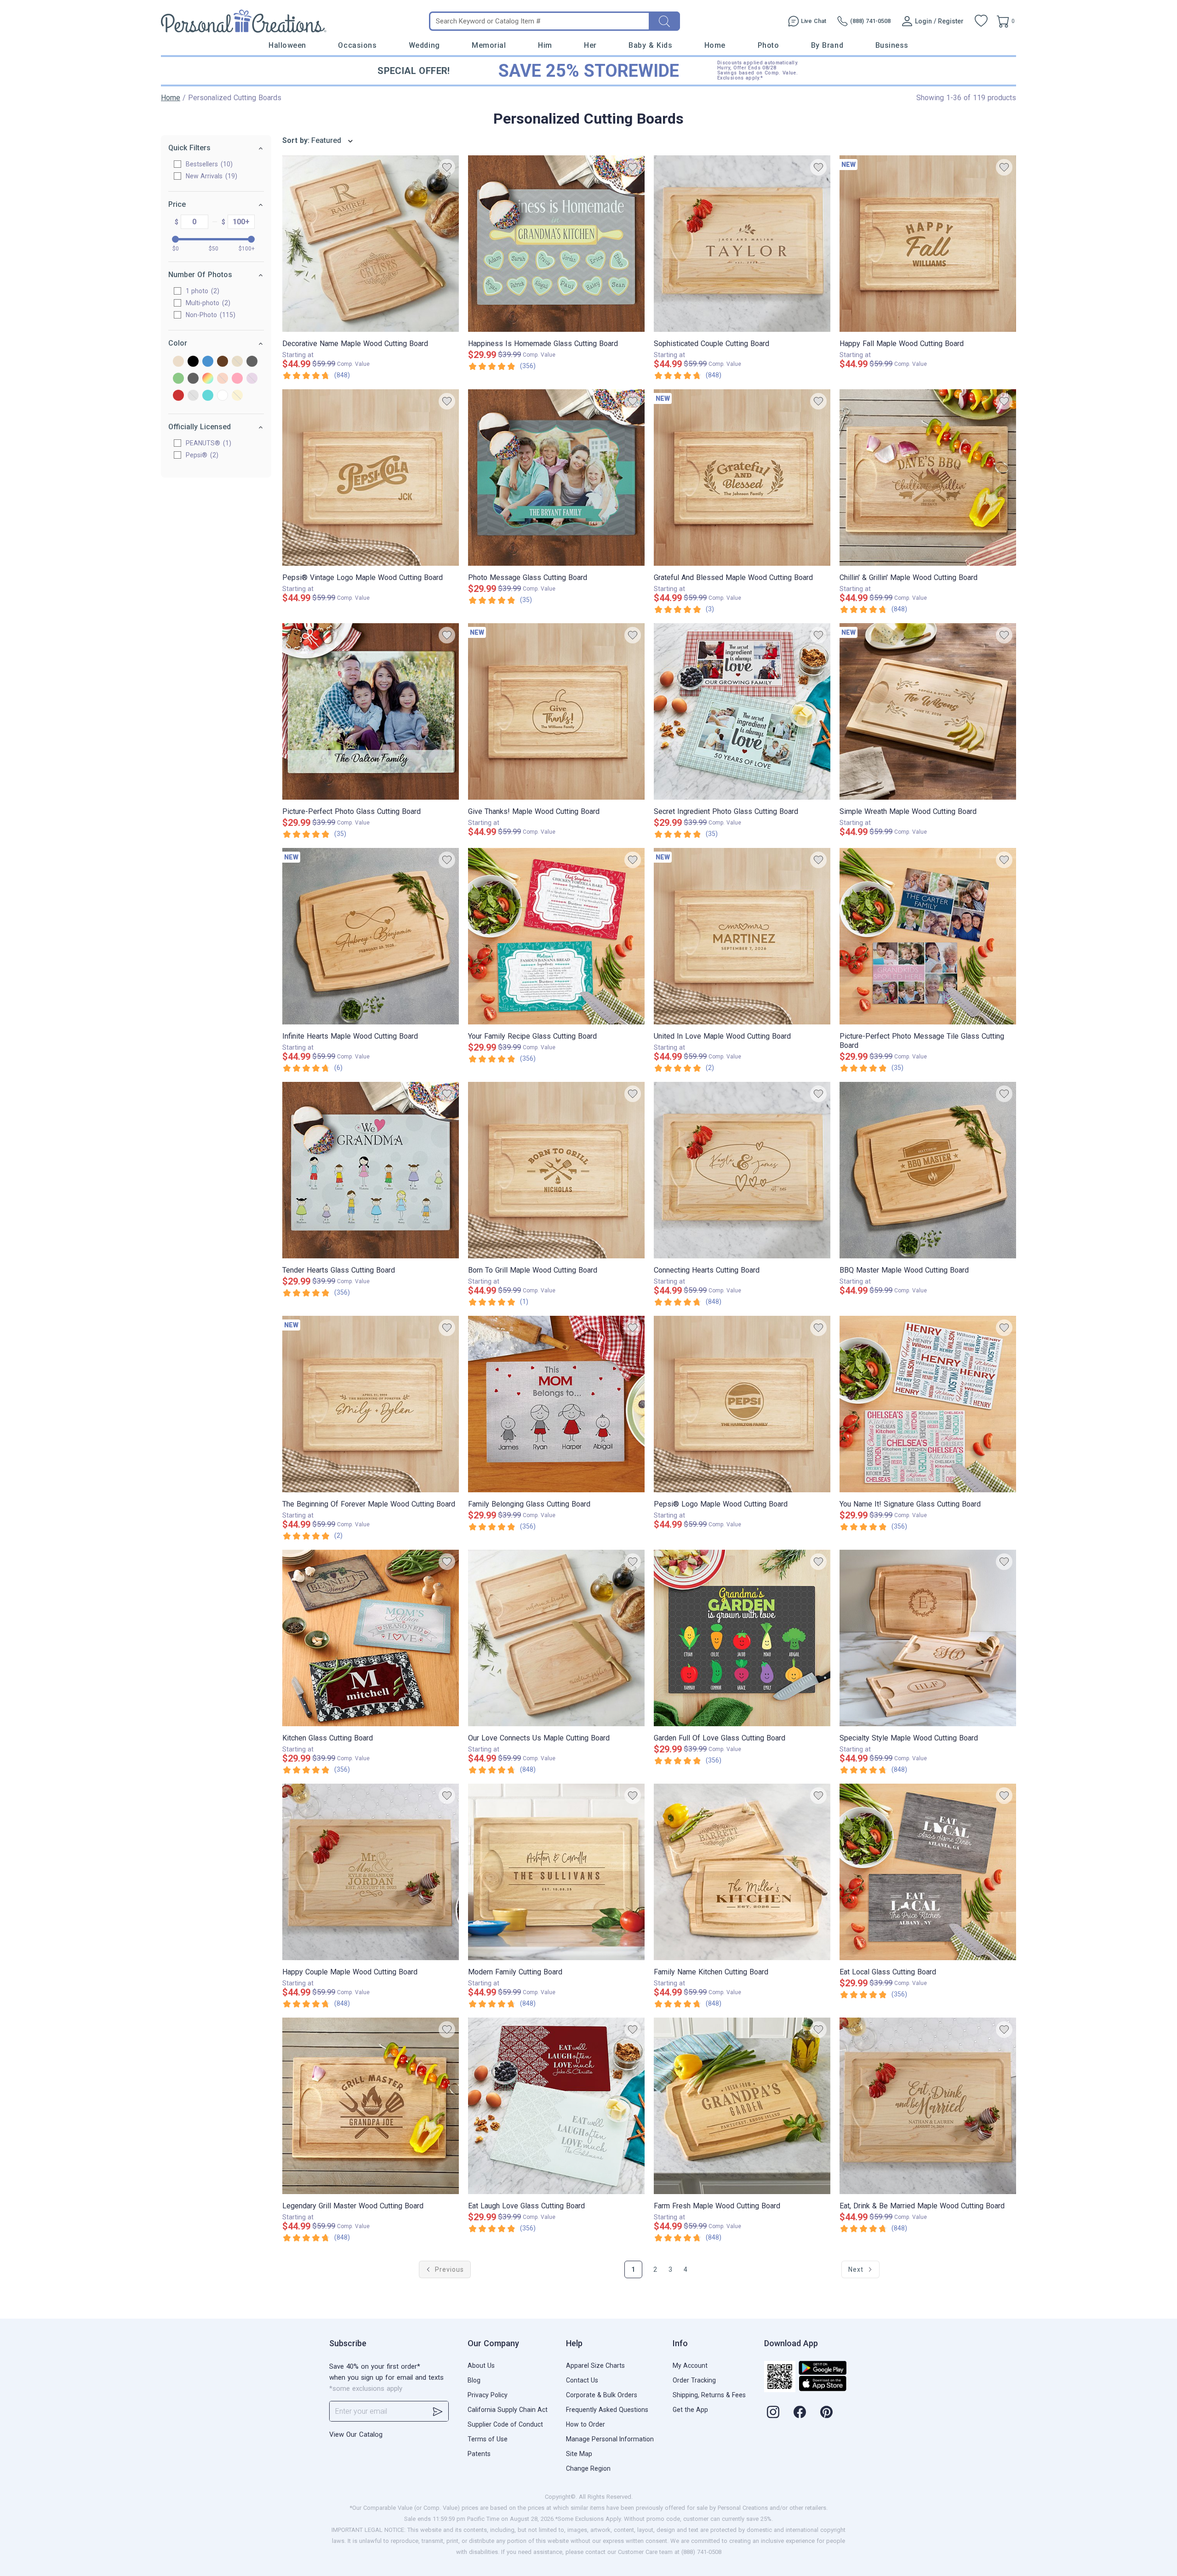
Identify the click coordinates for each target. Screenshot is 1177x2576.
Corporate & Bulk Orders (602, 2395)
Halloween (287, 45)
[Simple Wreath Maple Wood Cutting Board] (928, 711)
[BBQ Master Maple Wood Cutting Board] (928, 1170)
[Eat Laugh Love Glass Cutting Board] (556, 2106)
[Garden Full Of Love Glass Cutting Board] (742, 1638)
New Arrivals (210, 176)
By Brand (827, 45)
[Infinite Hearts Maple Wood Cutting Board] (371, 936)
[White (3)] (223, 396)
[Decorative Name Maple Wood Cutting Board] (371, 244)
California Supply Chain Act (508, 2410)
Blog (474, 2380)
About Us (481, 2366)
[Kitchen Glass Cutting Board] (371, 1638)
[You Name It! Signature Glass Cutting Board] (928, 1404)
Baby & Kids (650, 45)
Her (590, 45)
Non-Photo (209, 315)
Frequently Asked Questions (607, 2410)
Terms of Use (488, 2439)
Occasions (357, 45)
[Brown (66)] (223, 362)
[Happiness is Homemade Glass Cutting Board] (556, 244)
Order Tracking (694, 2380)
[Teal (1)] (208, 396)
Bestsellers (208, 164)
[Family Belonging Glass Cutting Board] (556, 1404)
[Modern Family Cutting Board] (556, 1872)
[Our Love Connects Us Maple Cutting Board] (556, 1638)
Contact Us (582, 2380)
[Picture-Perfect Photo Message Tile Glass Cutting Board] (928, 936)
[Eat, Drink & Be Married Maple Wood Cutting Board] (928, 2106)
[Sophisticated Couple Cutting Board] (742, 244)
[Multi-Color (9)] (208, 379)
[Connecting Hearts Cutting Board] (742, 1170)
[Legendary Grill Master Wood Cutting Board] (371, 2106)
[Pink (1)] (237, 379)
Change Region (588, 2468)
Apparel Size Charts (595, 2366)
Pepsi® (201, 455)
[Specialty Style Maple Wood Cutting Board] (928, 1638)
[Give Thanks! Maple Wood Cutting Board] (556, 711)
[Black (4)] (193, 362)
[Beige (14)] (178, 362)
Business (892, 45)
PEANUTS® (207, 443)
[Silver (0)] (193, 396)
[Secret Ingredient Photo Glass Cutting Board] (742, 711)
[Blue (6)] (208, 362)
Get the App (690, 2410)
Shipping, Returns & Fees (709, 2395)
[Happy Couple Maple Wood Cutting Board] (371, 1872)
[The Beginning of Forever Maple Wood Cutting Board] (371, 1404)
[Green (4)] (178, 379)
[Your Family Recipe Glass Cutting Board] (556, 936)
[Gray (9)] (252, 362)
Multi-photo (207, 303)
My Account (690, 2366)
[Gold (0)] (237, 362)
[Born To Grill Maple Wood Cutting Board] (556, 1170)
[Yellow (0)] (237, 396)
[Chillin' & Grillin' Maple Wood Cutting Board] (928, 478)
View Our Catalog (356, 2434)
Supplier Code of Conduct (505, 2424)
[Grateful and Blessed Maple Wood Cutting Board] (742, 478)
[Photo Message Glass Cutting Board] (556, 478)
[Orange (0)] (223, 379)
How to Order (586, 2424)
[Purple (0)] (252, 379)
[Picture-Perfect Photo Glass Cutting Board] (371, 711)
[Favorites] (981, 21)
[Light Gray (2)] (193, 379)
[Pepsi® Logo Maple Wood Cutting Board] (742, 1404)
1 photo (201, 291)
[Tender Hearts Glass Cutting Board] (371, 1170)
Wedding (424, 45)
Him (545, 45)
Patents (479, 2454)
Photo (768, 45)
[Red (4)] (178, 396)
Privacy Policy (488, 2395)
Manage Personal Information (610, 2439)
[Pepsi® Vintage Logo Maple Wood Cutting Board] (371, 478)
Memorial (489, 45)
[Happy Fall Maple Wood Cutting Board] (928, 244)
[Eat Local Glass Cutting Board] (928, 1872)
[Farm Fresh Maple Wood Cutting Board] (742, 2106)
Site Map (579, 2454)
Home (715, 45)
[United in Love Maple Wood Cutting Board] (742, 936)
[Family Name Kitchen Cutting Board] (742, 1872)
